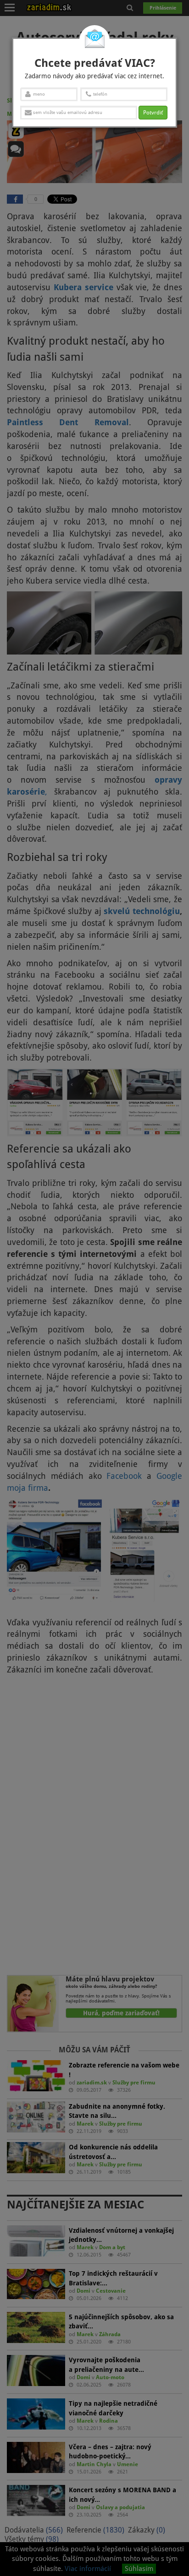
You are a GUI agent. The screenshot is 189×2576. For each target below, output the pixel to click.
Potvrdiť (153, 113)
